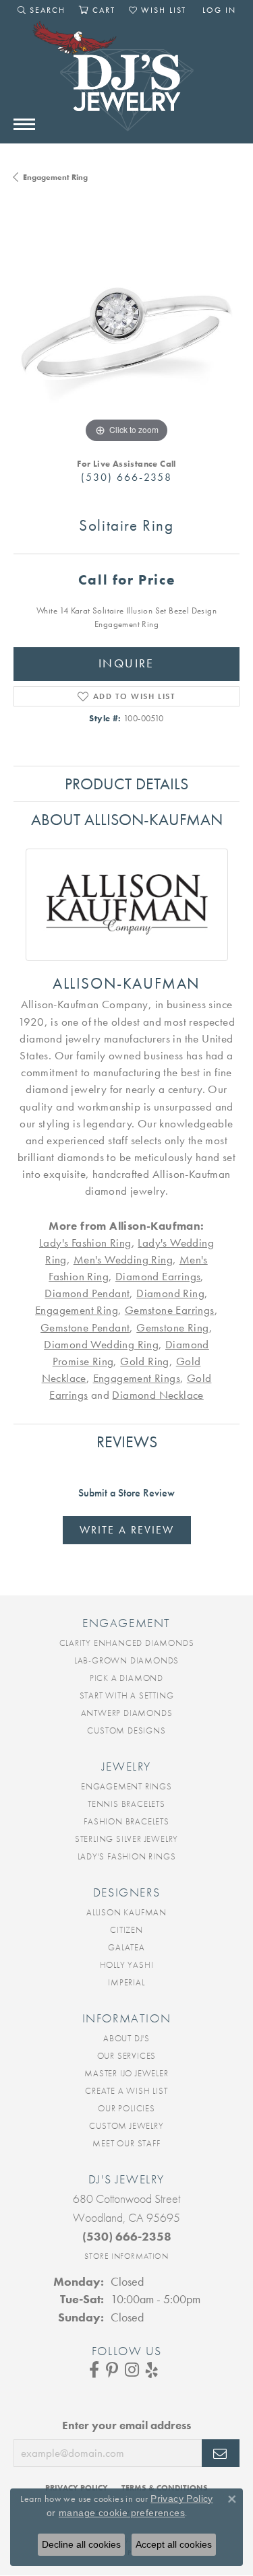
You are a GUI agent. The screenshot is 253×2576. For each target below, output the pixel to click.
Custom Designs (126, 1730)
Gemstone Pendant (85, 1328)
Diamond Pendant (87, 1293)
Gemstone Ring (172, 1328)
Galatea (126, 1947)
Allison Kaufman (126, 1912)
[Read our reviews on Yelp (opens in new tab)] (152, 2370)
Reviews (127, 1442)
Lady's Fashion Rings (127, 1856)
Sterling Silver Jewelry (126, 1839)
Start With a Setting (127, 1695)
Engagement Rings (137, 1378)
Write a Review (127, 1530)
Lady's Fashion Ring (85, 1243)
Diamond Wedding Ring (101, 1345)
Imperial (126, 1982)
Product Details (126, 784)
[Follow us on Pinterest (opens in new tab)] (112, 2370)
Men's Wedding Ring (123, 1260)
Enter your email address (126, 2425)
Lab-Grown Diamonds (126, 1660)
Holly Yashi (127, 1965)
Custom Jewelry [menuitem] (126, 2126)
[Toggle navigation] (24, 124)
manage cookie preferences (122, 2513)
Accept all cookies (174, 2544)
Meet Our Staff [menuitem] (126, 2143)
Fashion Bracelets (126, 1821)
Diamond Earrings (158, 1277)
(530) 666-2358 (126, 477)
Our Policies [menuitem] (126, 2108)
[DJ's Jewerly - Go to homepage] (127, 83)
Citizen (126, 1930)
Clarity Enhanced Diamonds (127, 1643)
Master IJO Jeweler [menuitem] (126, 2073)
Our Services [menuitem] (127, 2056)
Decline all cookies (81, 2544)
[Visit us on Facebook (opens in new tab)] (94, 2370)
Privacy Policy (182, 2499)
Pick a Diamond (126, 1678)
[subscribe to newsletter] (221, 2453)
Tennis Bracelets (126, 1804)
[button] (41, 10)
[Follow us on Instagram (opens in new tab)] (132, 2370)
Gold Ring (145, 1361)
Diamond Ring (170, 1293)
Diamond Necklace (158, 1395)
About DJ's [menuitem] (126, 2038)
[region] (126, 334)
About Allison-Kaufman (127, 819)
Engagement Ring (55, 177)
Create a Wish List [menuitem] (126, 2091)
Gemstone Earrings (170, 1310)
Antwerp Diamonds (127, 1713)
